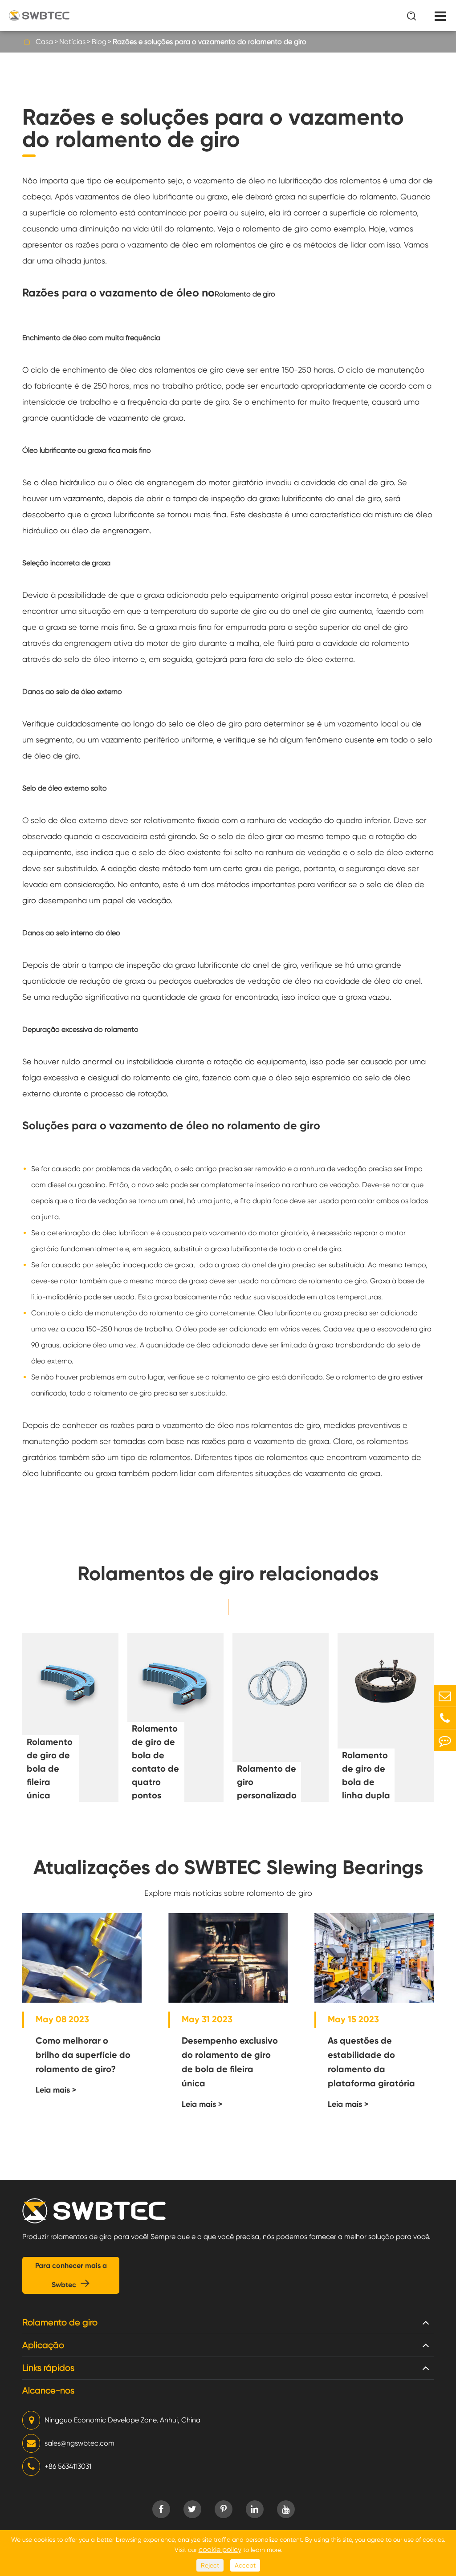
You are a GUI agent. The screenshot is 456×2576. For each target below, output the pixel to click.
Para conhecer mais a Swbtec (71, 2275)
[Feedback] (445, 1740)
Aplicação (43, 2345)
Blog (99, 42)
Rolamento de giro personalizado (267, 1782)
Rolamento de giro (60, 2322)
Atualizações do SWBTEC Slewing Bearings (228, 1867)
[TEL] (445, 1718)
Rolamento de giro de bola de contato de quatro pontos (155, 1762)
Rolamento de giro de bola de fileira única (50, 1769)
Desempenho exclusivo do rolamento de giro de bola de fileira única (230, 2062)
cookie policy (220, 2550)
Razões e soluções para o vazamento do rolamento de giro (210, 42)
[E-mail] (445, 1696)
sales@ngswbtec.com (79, 2443)
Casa (44, 42)
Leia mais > (56, 2090)
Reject (210, 2565)
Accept (245, 2565)
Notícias (72, 42)
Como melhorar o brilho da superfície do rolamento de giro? (83, 2055)
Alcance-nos (48, 2391)
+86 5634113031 (68, 2466)
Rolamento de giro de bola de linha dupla (366, 1775)
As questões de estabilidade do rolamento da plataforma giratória (371, 2062)
